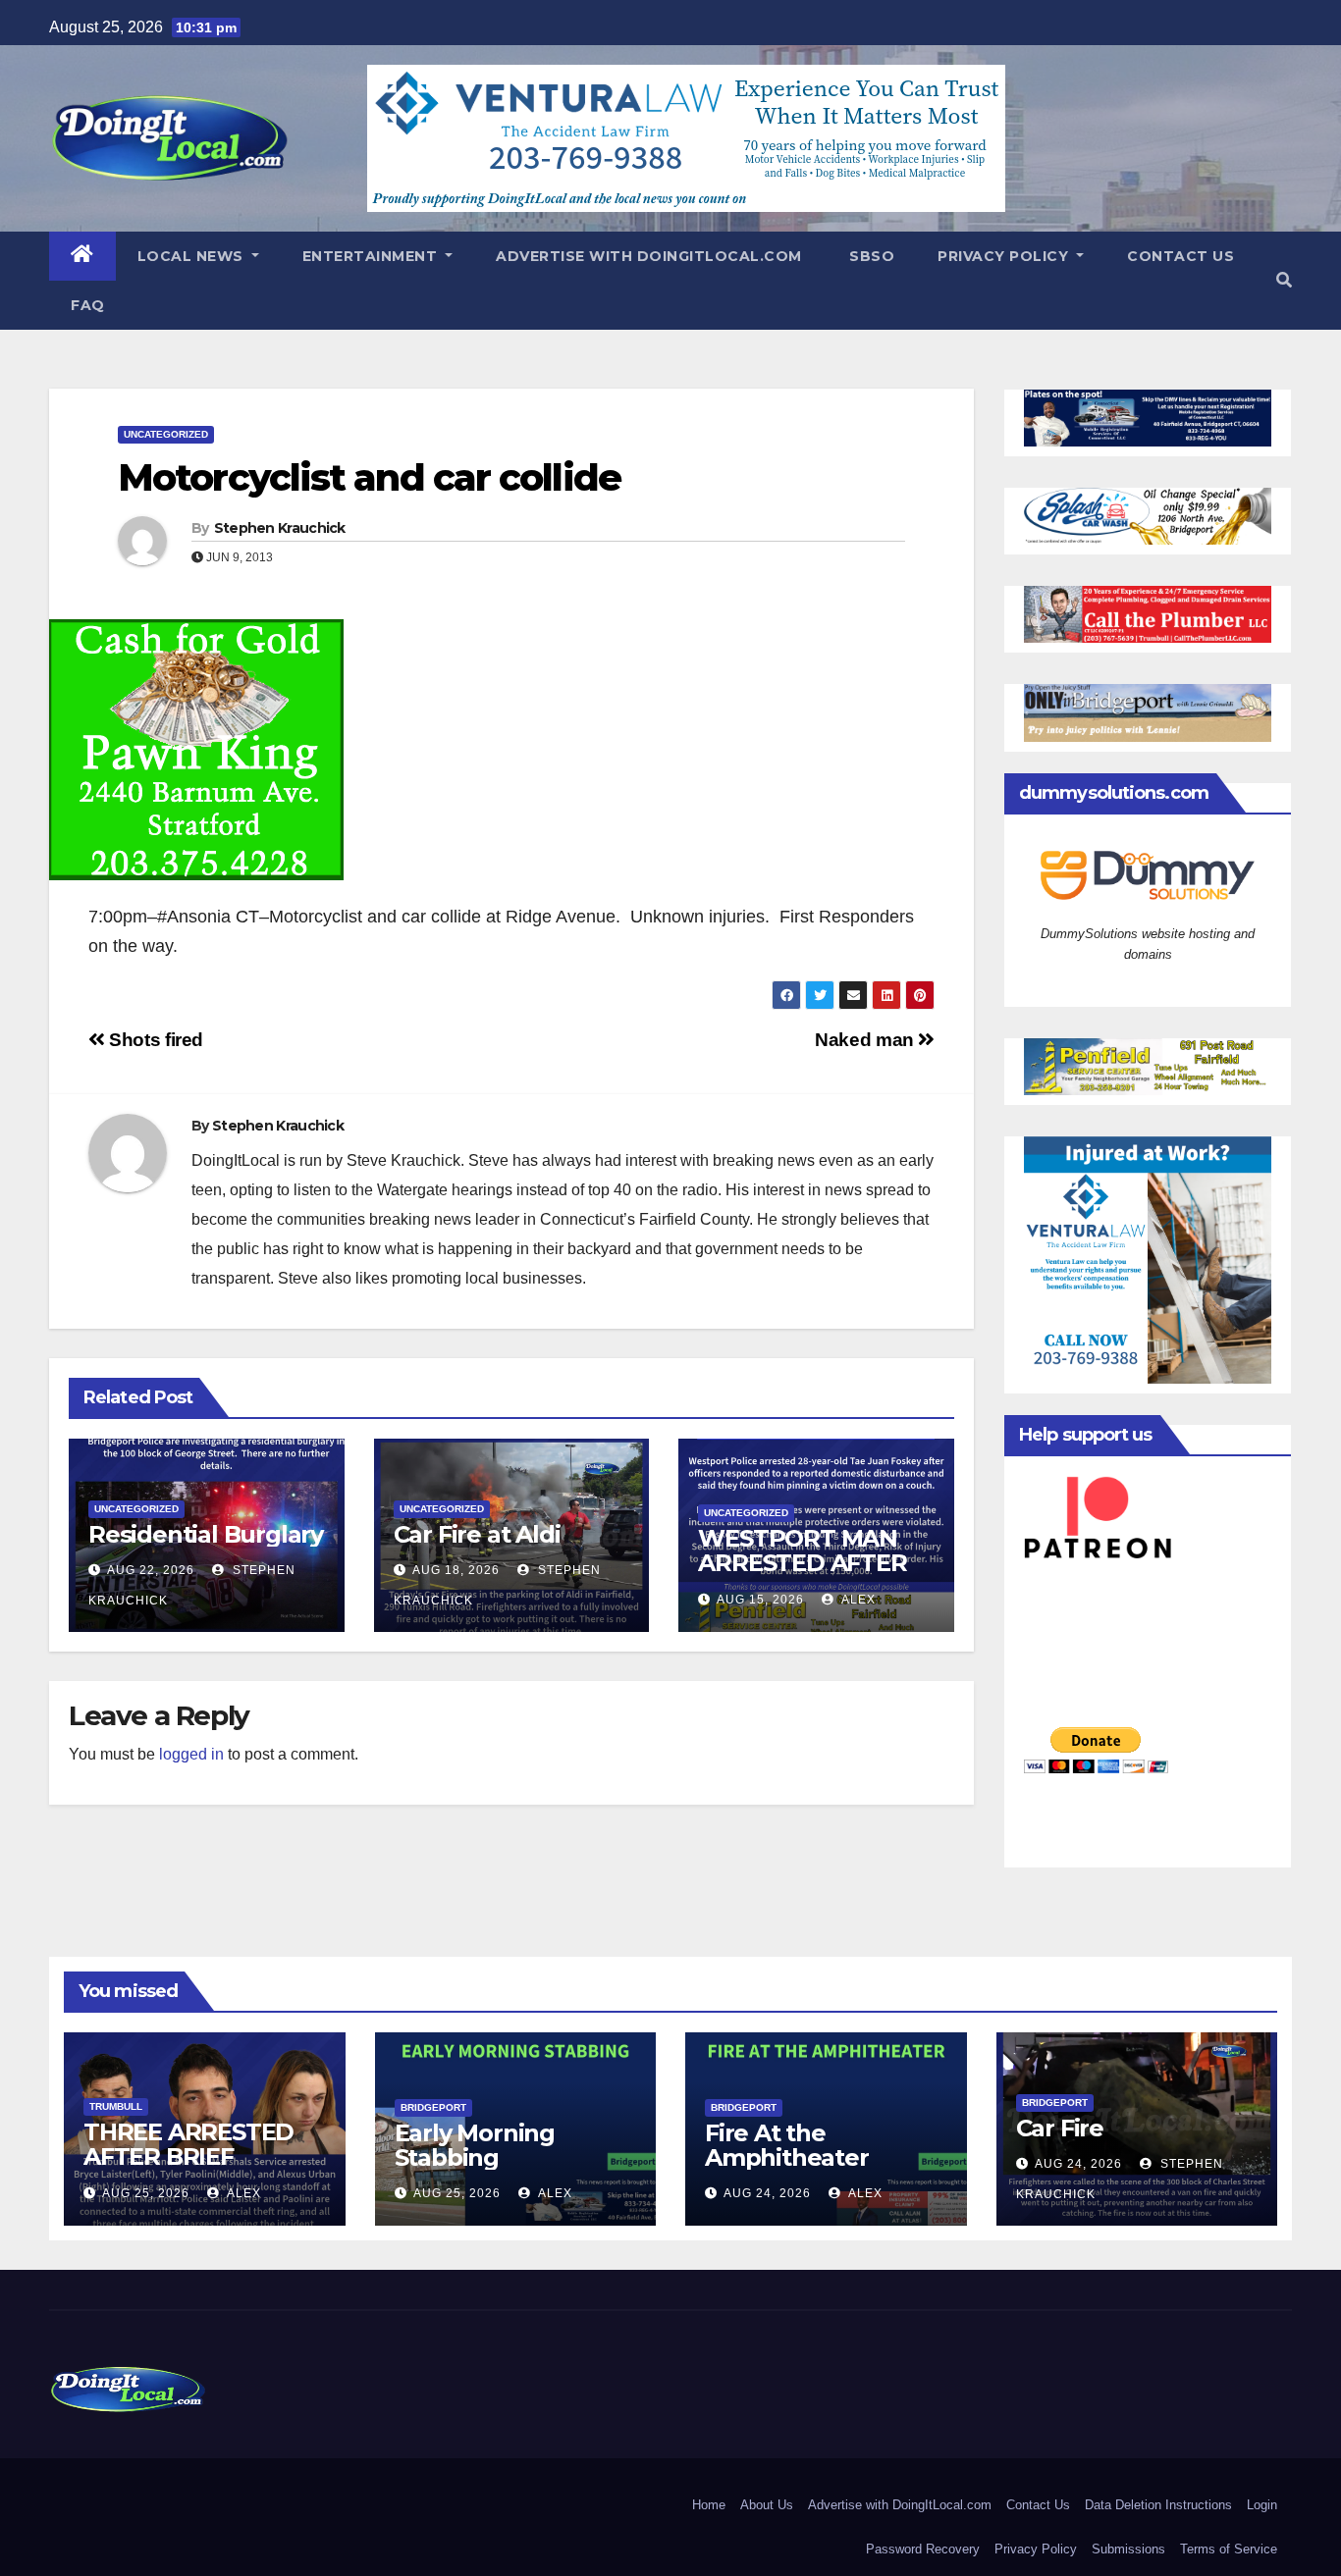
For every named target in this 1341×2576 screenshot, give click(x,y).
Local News (193, 256)
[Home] (82, 256)
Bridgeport (433, 2107)
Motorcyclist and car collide (369, 477)
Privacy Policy (1005, 256)
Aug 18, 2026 (456, 1570)
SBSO (870, 256)
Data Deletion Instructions (1158, 2505)
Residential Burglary (206, 1534)
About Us (767, 2505)
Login (1262, 2505)
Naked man (866, 1040)
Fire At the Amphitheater (787, 2145)
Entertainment (372, 256)
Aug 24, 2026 (767, 2193)
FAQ (88, 305)
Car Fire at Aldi (477, 1534)
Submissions (1128, 2549)
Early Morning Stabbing (475, 2145)
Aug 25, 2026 (146, 2193)
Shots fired (154, 1040)
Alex (857, 1600)
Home (709, 2505)
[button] (1284, 280)
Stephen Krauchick (280, 528)
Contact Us (1180, 256)
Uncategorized (166, 434)
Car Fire (1060, 2128)
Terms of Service (1229, 2549)
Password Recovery (923, 2549)
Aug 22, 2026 (151, 1570)
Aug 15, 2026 (760, 1600)
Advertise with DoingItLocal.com (649, 256)
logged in (191, 1754)
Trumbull (116, 2106)
